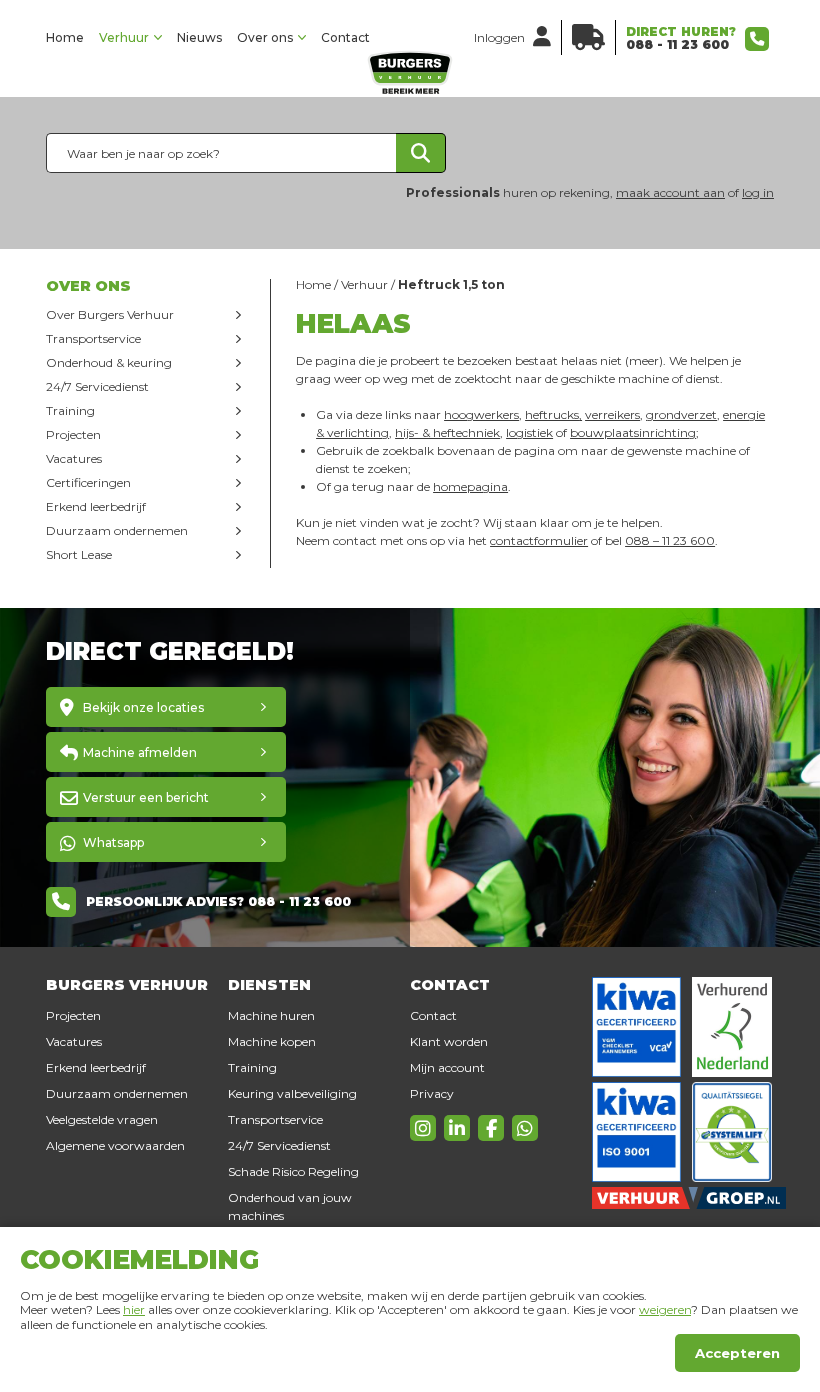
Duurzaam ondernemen (117, 530)
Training (70, 410)
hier (134, 1309)
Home (65, 37)
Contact (345, 37)
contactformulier (539, 540)
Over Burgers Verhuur (110, 314)
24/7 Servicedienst (97, 386)
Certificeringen (88, 482)
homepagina (470, 486)
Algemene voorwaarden (115, 1145)
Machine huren (271, 1015)
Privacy (432, 1093)
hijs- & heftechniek (447, 432)
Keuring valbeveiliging (292, 1093)
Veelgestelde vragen (102, 1119)
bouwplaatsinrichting (633, 432)
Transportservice (93, 338)
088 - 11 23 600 (677, 44)
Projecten (73, 434)
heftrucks (552, 414)
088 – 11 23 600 (670, 540)
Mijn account (447, 1067)
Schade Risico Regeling (293, 1171)
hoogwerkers (481, 414)
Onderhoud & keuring (109, 362)
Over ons (265, 37)
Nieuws (199, 37)
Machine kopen (272, 1041)
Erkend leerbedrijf (96, 506)
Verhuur (124, 37)
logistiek (529, 432)
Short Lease (79, 554)
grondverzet (681, 414)
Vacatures (74, 458)
